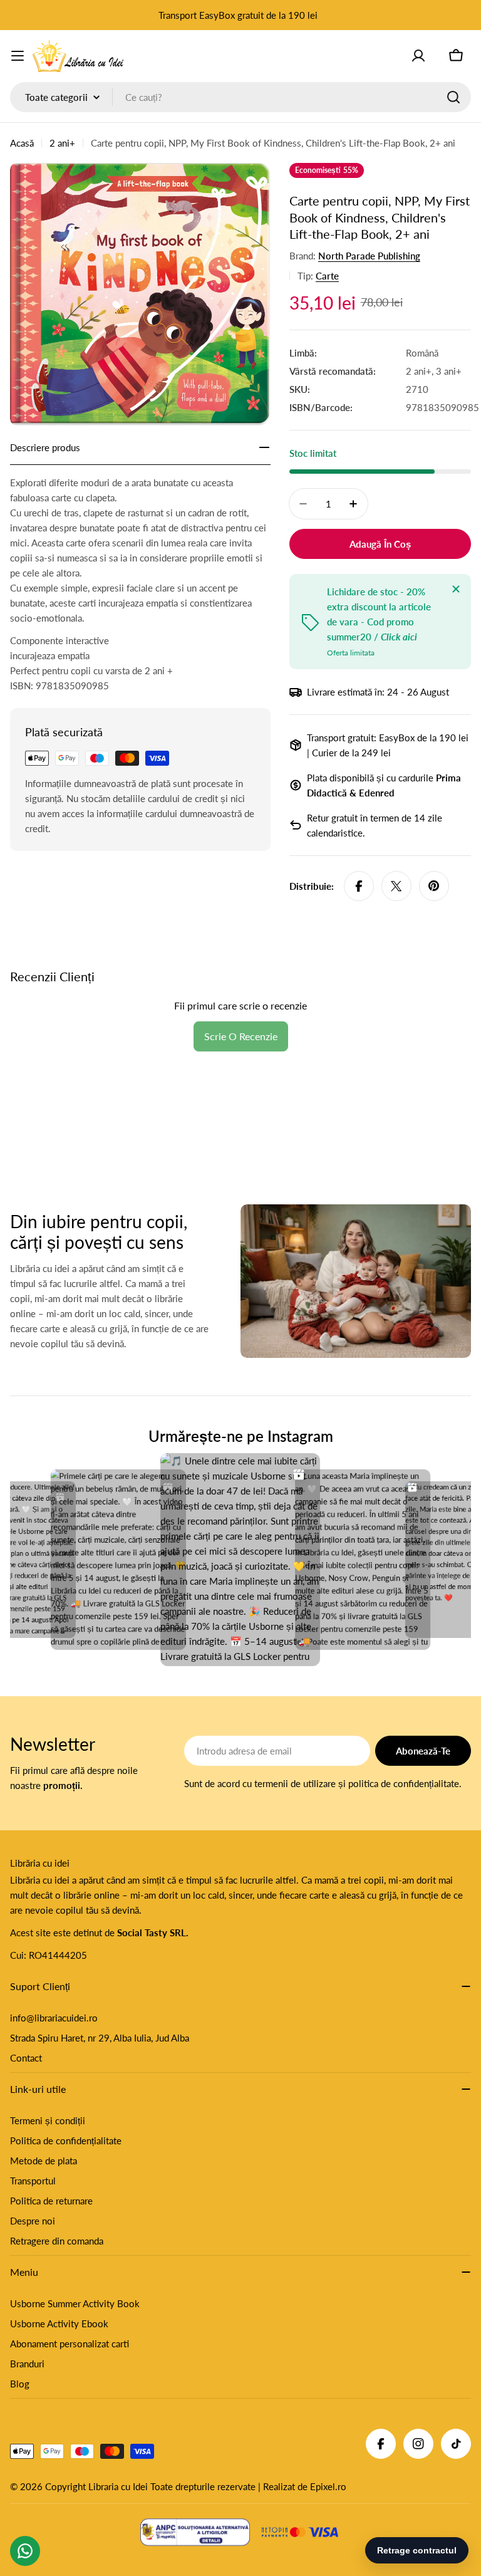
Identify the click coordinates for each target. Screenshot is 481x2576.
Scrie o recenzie (241, 1036)
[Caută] (453, 97)
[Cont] (418, 56)
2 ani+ (62, 143)
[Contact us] (25, 2551)
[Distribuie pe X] (396, 886)
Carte (327, 276)
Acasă (22, 143)
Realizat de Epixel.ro (305, 2486)
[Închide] (456, 589)
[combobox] (240, 97)
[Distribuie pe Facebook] (359, 886)
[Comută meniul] (18, 56)
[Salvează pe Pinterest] (434, 886)
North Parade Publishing (369, 256)
